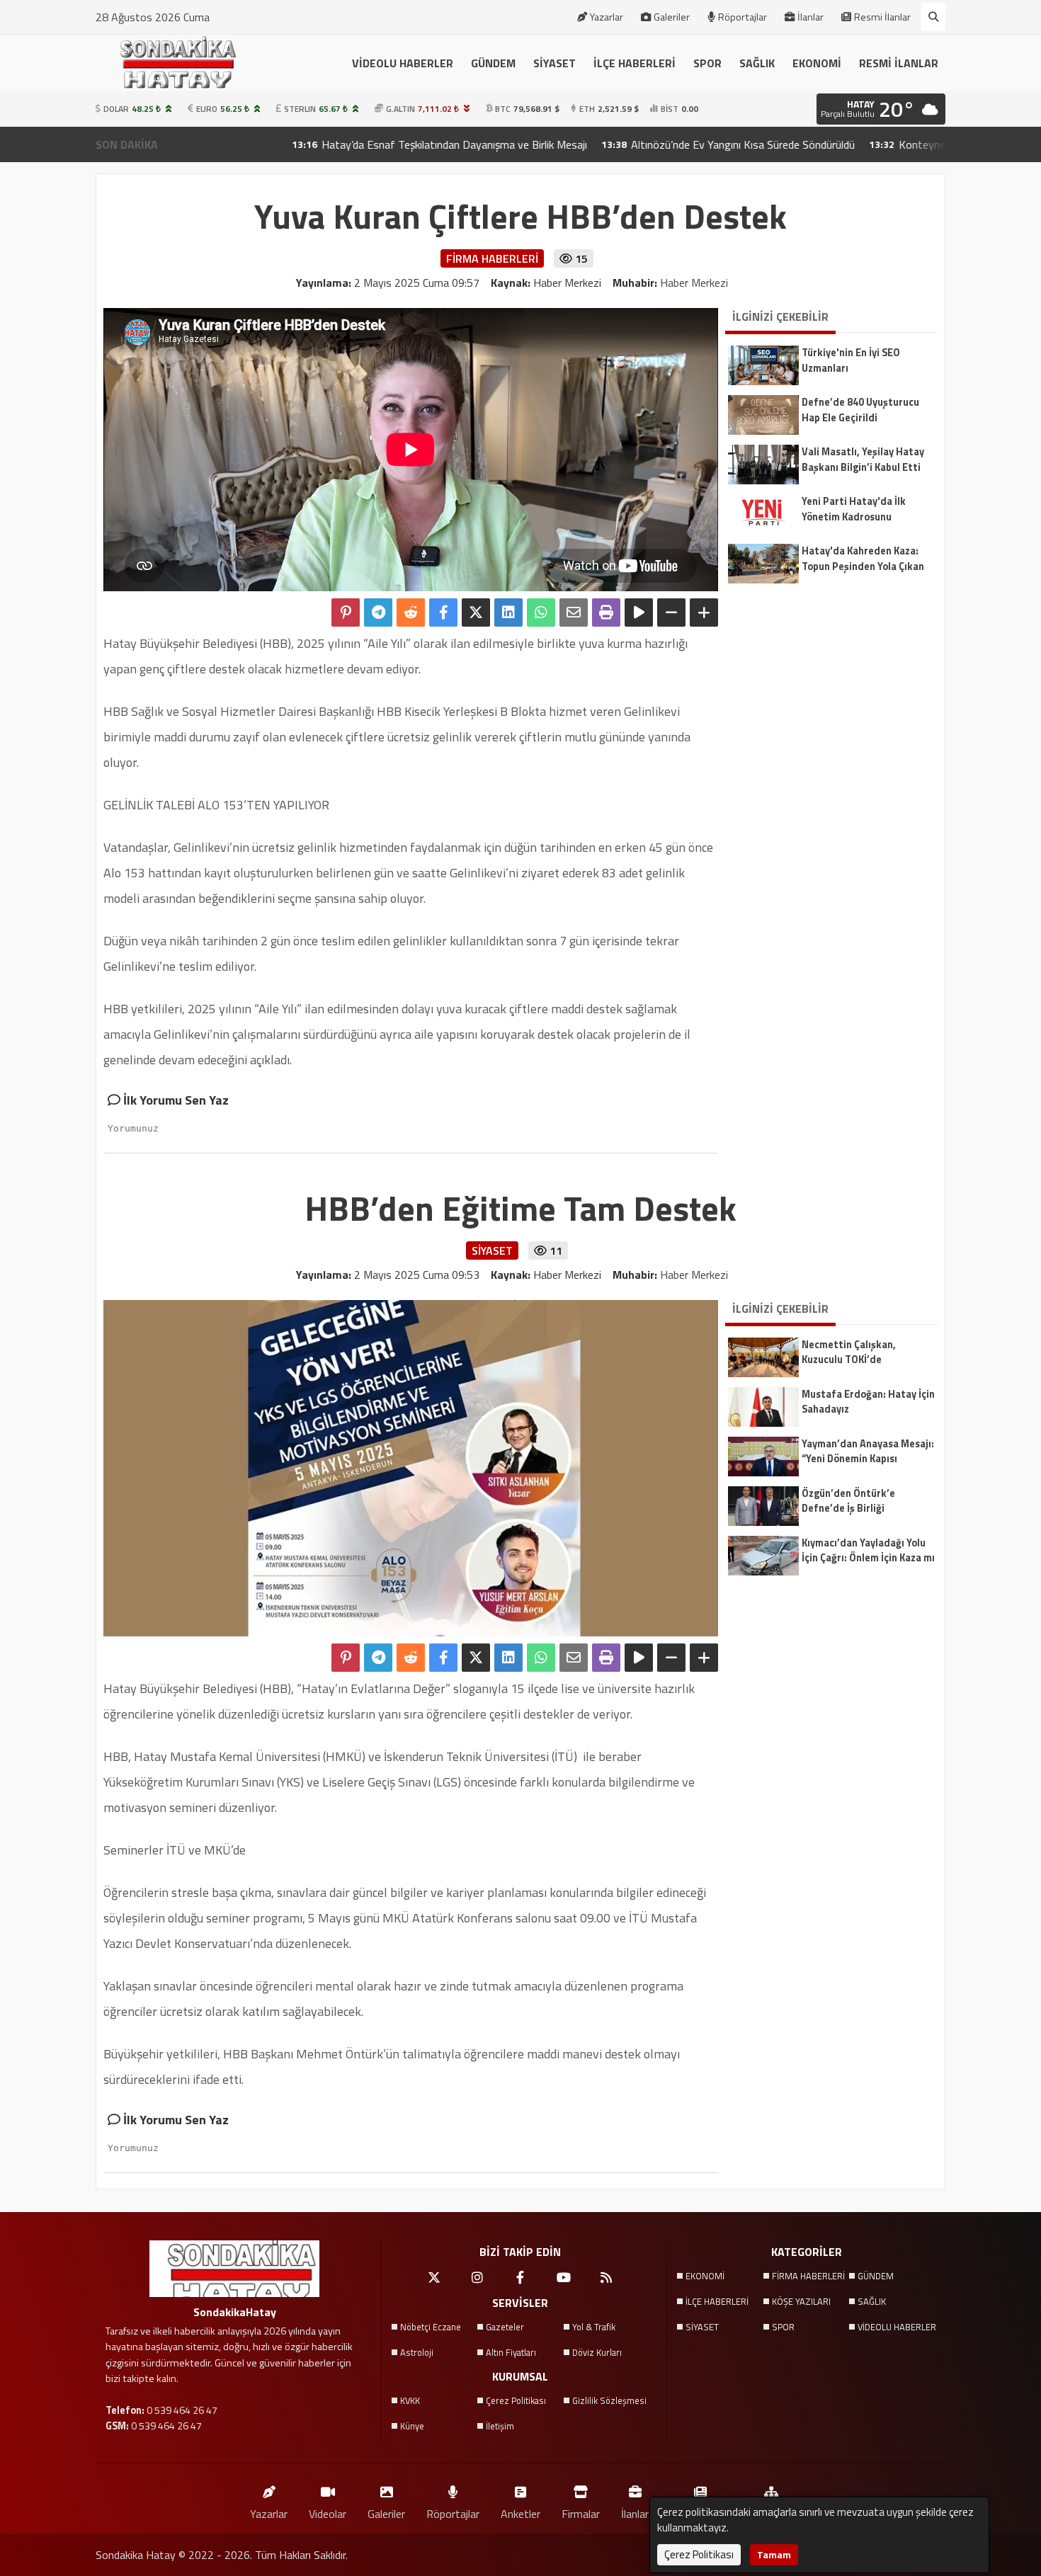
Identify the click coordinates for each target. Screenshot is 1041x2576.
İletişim (500, 2426)
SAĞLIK (757, 63)
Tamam (774, 2554)
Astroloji (417, 2352)
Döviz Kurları (597, 2352)
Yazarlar (607, 17)
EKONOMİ (817, 63)
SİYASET (554, 63)
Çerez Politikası (516, 2400)
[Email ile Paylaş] (574, 612)
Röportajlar (743, 17)
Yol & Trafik (594, 2327)
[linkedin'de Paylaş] (508, 612)
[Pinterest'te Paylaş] (346, 612)
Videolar (328, 2513)
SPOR (707, 63)
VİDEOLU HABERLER (403, 63)
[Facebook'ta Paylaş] (443, 612)
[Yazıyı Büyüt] (704, 612)
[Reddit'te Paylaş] (411, 612)
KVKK (410, 2400)
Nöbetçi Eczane (431, 2327)
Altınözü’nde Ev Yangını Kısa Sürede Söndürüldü (651, 144)
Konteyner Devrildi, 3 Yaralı (870, 144)
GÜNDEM (493, 63)
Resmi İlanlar (882, 17)
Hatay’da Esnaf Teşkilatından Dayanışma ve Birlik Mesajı (362, 144)
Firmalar (581, 2513)
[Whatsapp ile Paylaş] (541, 612)
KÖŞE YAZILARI (801, 2301)
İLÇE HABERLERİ (635, 63)
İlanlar (810, 17)
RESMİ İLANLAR (899, 63)
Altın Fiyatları (511, 2352)
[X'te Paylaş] (476, 612)
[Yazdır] (606, 612)
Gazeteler (505, 2327)
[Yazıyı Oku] (639, 612)
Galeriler (672, 17)
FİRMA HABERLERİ (808, 2276)
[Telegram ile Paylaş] (378, 612)
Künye (412, 2426)
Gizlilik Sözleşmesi (609, 2400)
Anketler (520, 2513)
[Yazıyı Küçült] (671, 612)
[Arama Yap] (933, 17)
